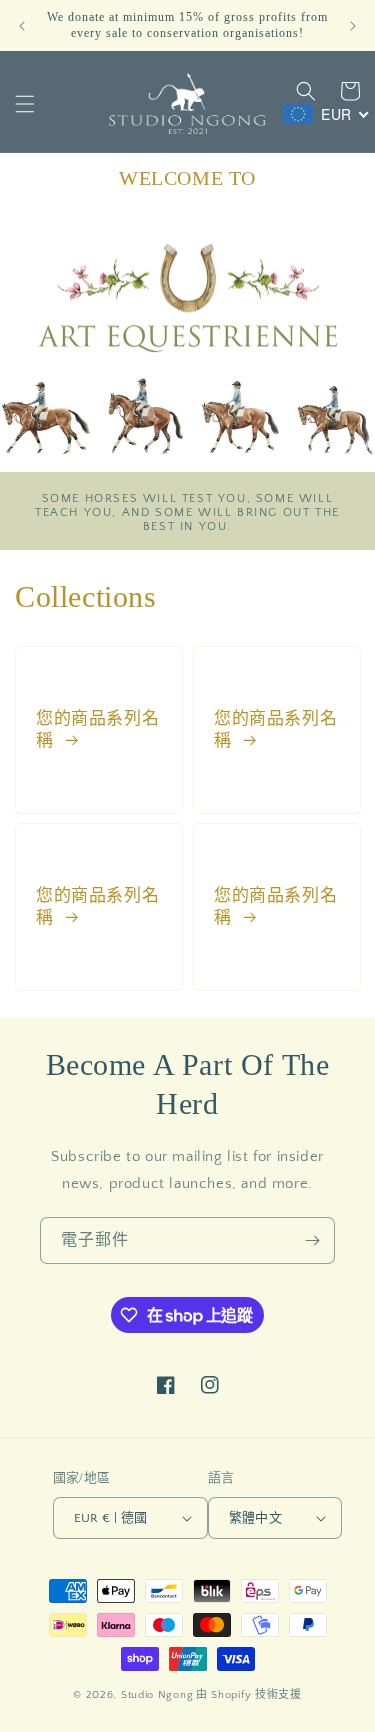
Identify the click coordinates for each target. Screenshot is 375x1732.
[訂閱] (312, 1240)
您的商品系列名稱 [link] (97, 728)
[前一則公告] (22, 26)
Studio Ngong (157, 1695)
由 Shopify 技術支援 (249, 1695)
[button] (25, 104)
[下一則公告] (353, 26)
